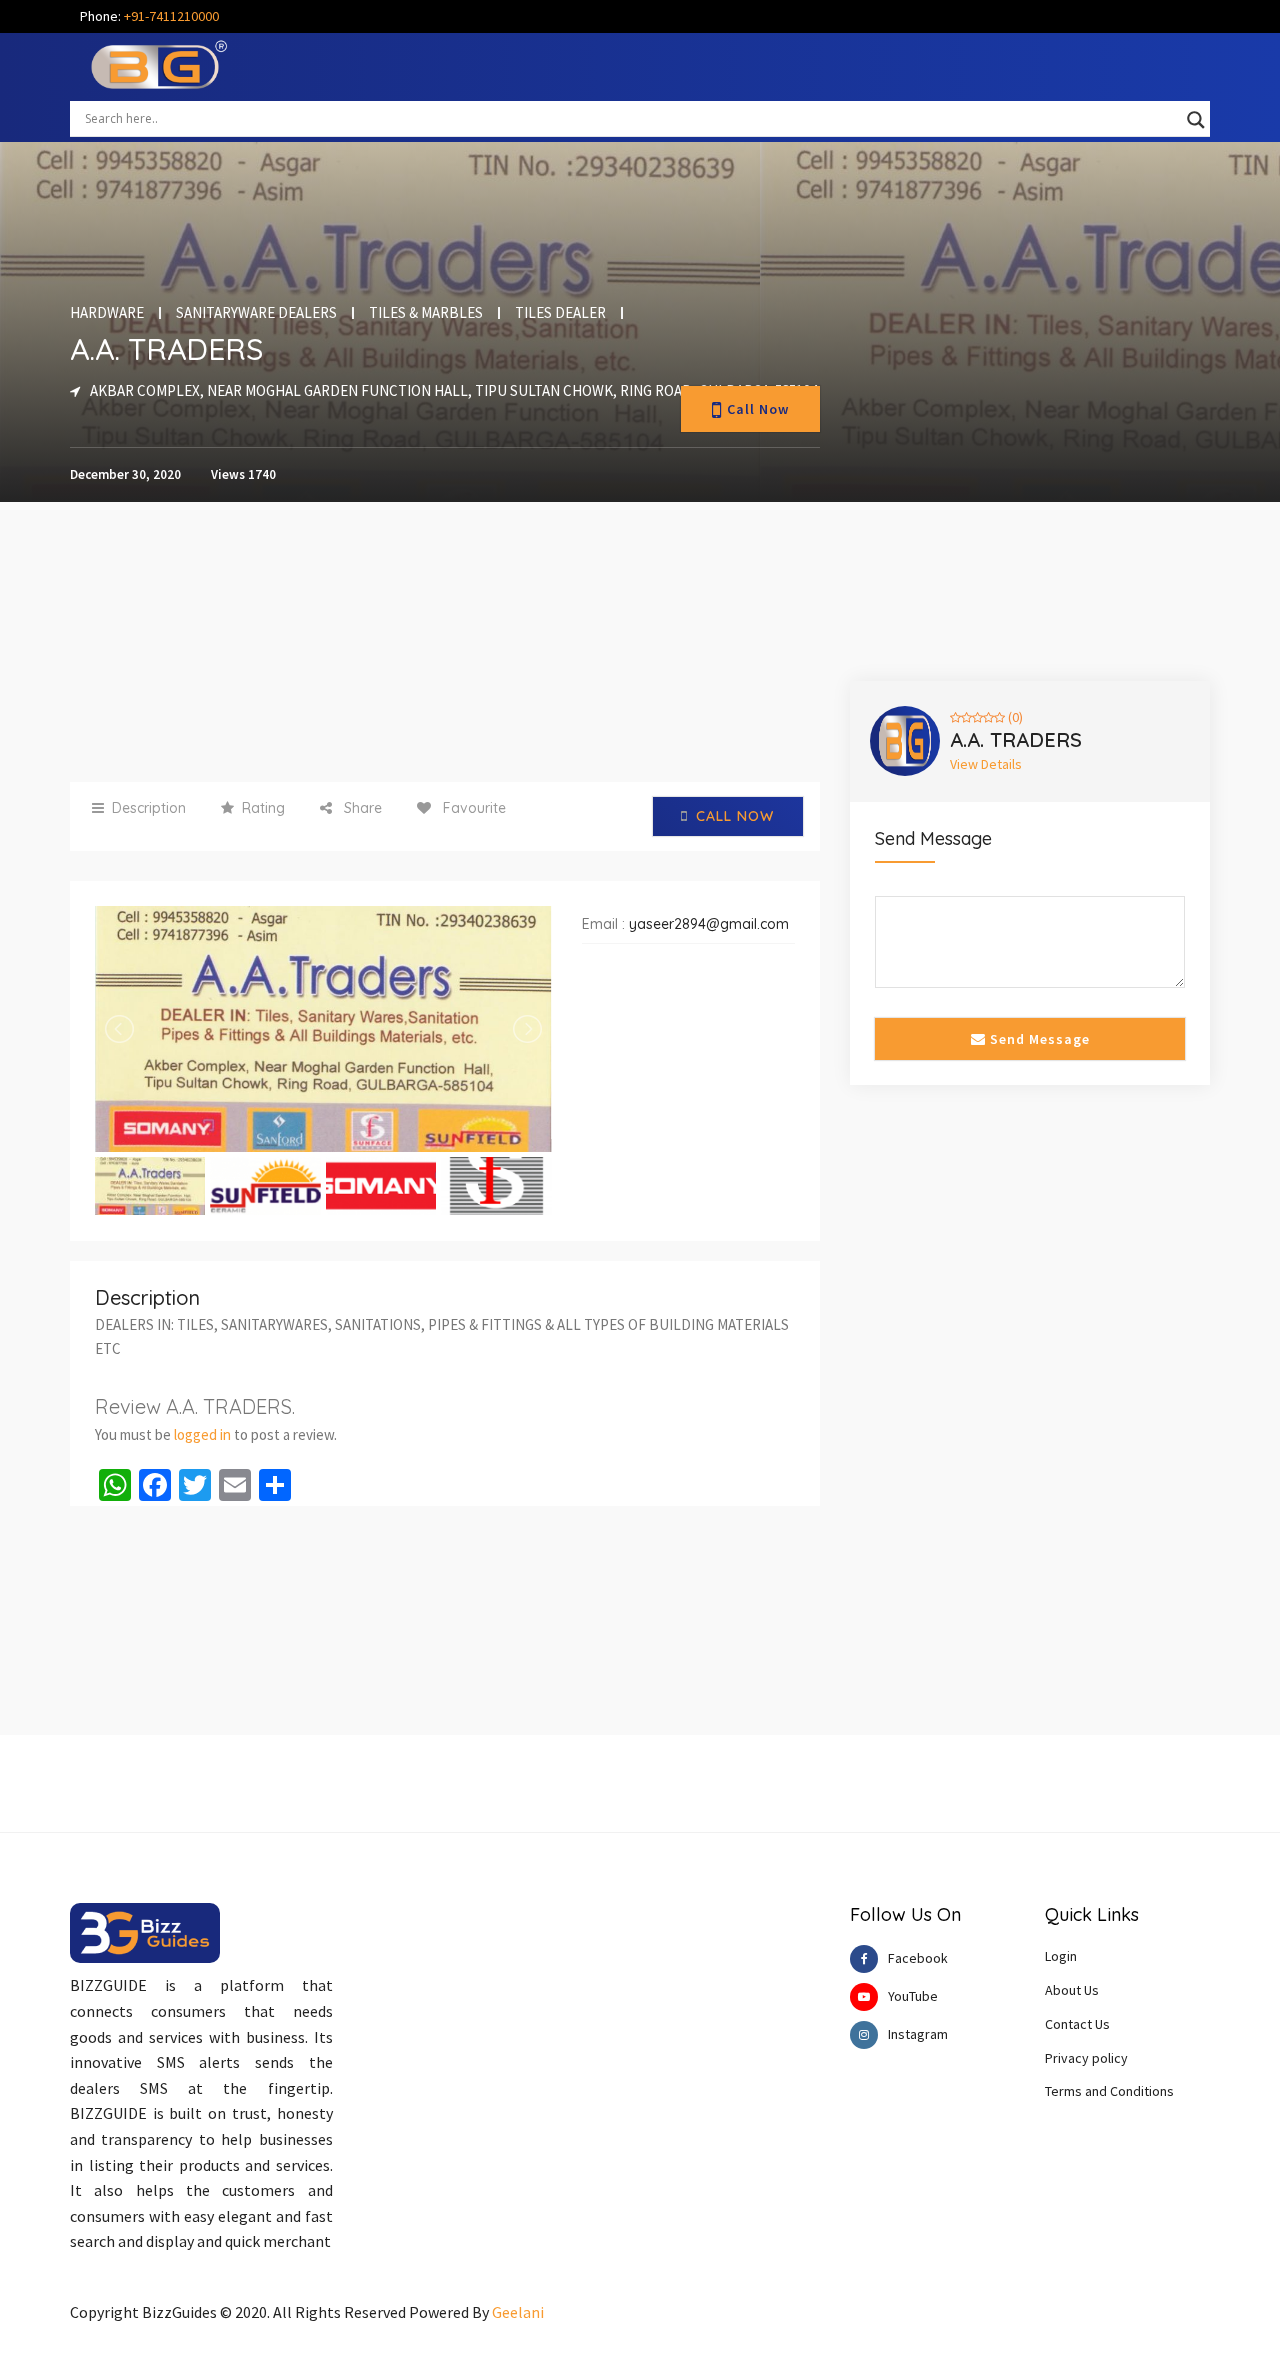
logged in (202, 1434)
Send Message (1038, 1039)
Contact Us (1077, 2024)
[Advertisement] (445, 642)
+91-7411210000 (171, 16)
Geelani (518, 2312)
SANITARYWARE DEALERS (256, 313)
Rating (263, 808)
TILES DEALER (560, 313)
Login (1061, 1956)
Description (149, 808)
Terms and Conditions (1109, 2091)
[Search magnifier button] (1196, 120)
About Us (1072, 1990)
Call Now (758, 409)
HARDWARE (107, 313)
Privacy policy (1086, 2058)
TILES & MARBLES (426, 313)
